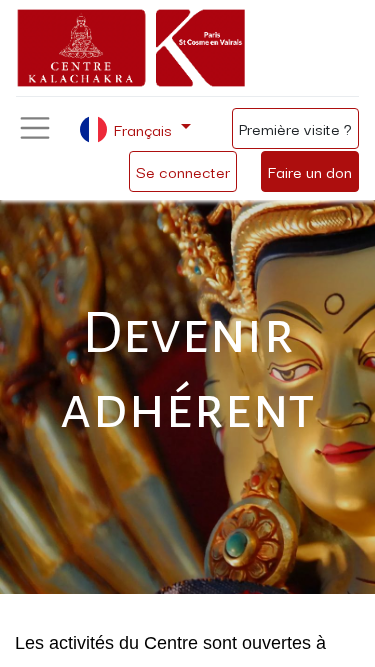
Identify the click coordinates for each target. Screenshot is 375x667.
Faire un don (310, 171)
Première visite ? (295, 128)
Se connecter (183, 171)
